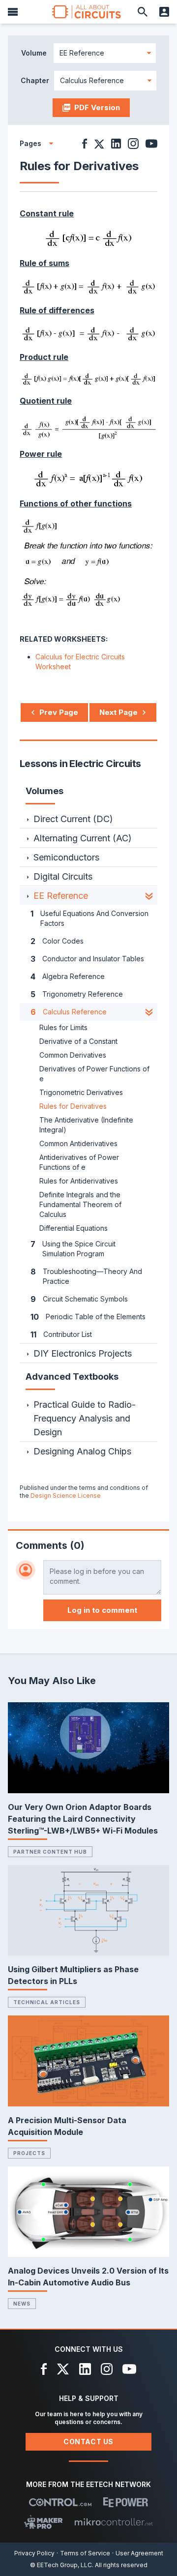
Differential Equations (74, 1228)
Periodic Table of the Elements (88, 1317)
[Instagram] (107, 2369)
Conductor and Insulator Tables (87, 959)
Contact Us (88, 2442)
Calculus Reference (69, 1012)
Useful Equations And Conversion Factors (89, 918)
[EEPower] (126, 2502)
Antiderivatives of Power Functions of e (79, 1162)
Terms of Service (85, 2553)
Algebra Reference (68, 977)
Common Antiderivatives (78, 1143)
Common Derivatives (73, 1055)
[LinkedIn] (85, 2369)
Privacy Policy (34, 2553)
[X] (63, 2369)
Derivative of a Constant (78, 1041)
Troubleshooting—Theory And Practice (86, 1276)
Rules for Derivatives (73, 1106)
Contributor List (61, 1334)
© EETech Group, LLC (61, 2565)
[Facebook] (44, 2369)
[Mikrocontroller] (114, 2522)
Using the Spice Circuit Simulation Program (73, 1248)
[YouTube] (129, 2369)
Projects (29, 2153)
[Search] (143, 12)
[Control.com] (60, 2502)
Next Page (118, 712)
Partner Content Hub (50, 1852)
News (22, 2304)
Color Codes (57, 941)
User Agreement (139, 2553)
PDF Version (97, 107)
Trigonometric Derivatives (81, 1092)
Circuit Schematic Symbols (79, 1299)
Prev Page (59, 712)
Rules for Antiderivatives (79, 1181)
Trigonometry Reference (77, 994)
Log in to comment (102, 1610)
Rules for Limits (63, 1027)
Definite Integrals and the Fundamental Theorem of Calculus (80, 1204)
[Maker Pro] (44, 2522)
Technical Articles (47, 2002)
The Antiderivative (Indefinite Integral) (86, 1125)
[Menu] (13, 12)
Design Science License (66, 1495)
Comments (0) (50, 1545)
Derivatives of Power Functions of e (94, 1074)
